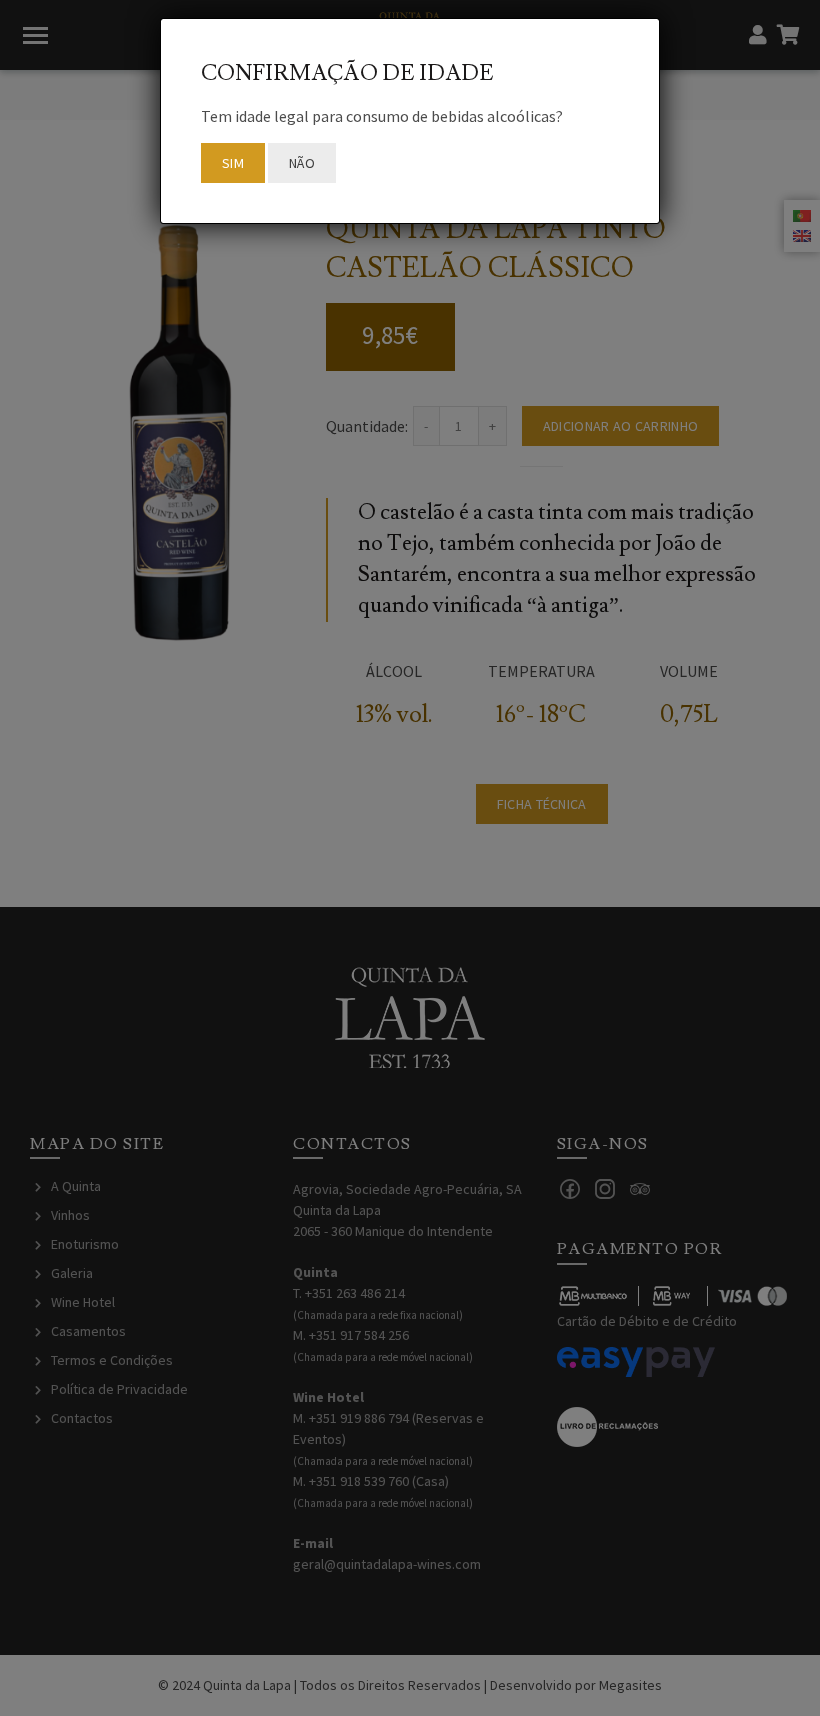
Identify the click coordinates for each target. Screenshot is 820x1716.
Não (302, 163)
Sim (233, 163)
